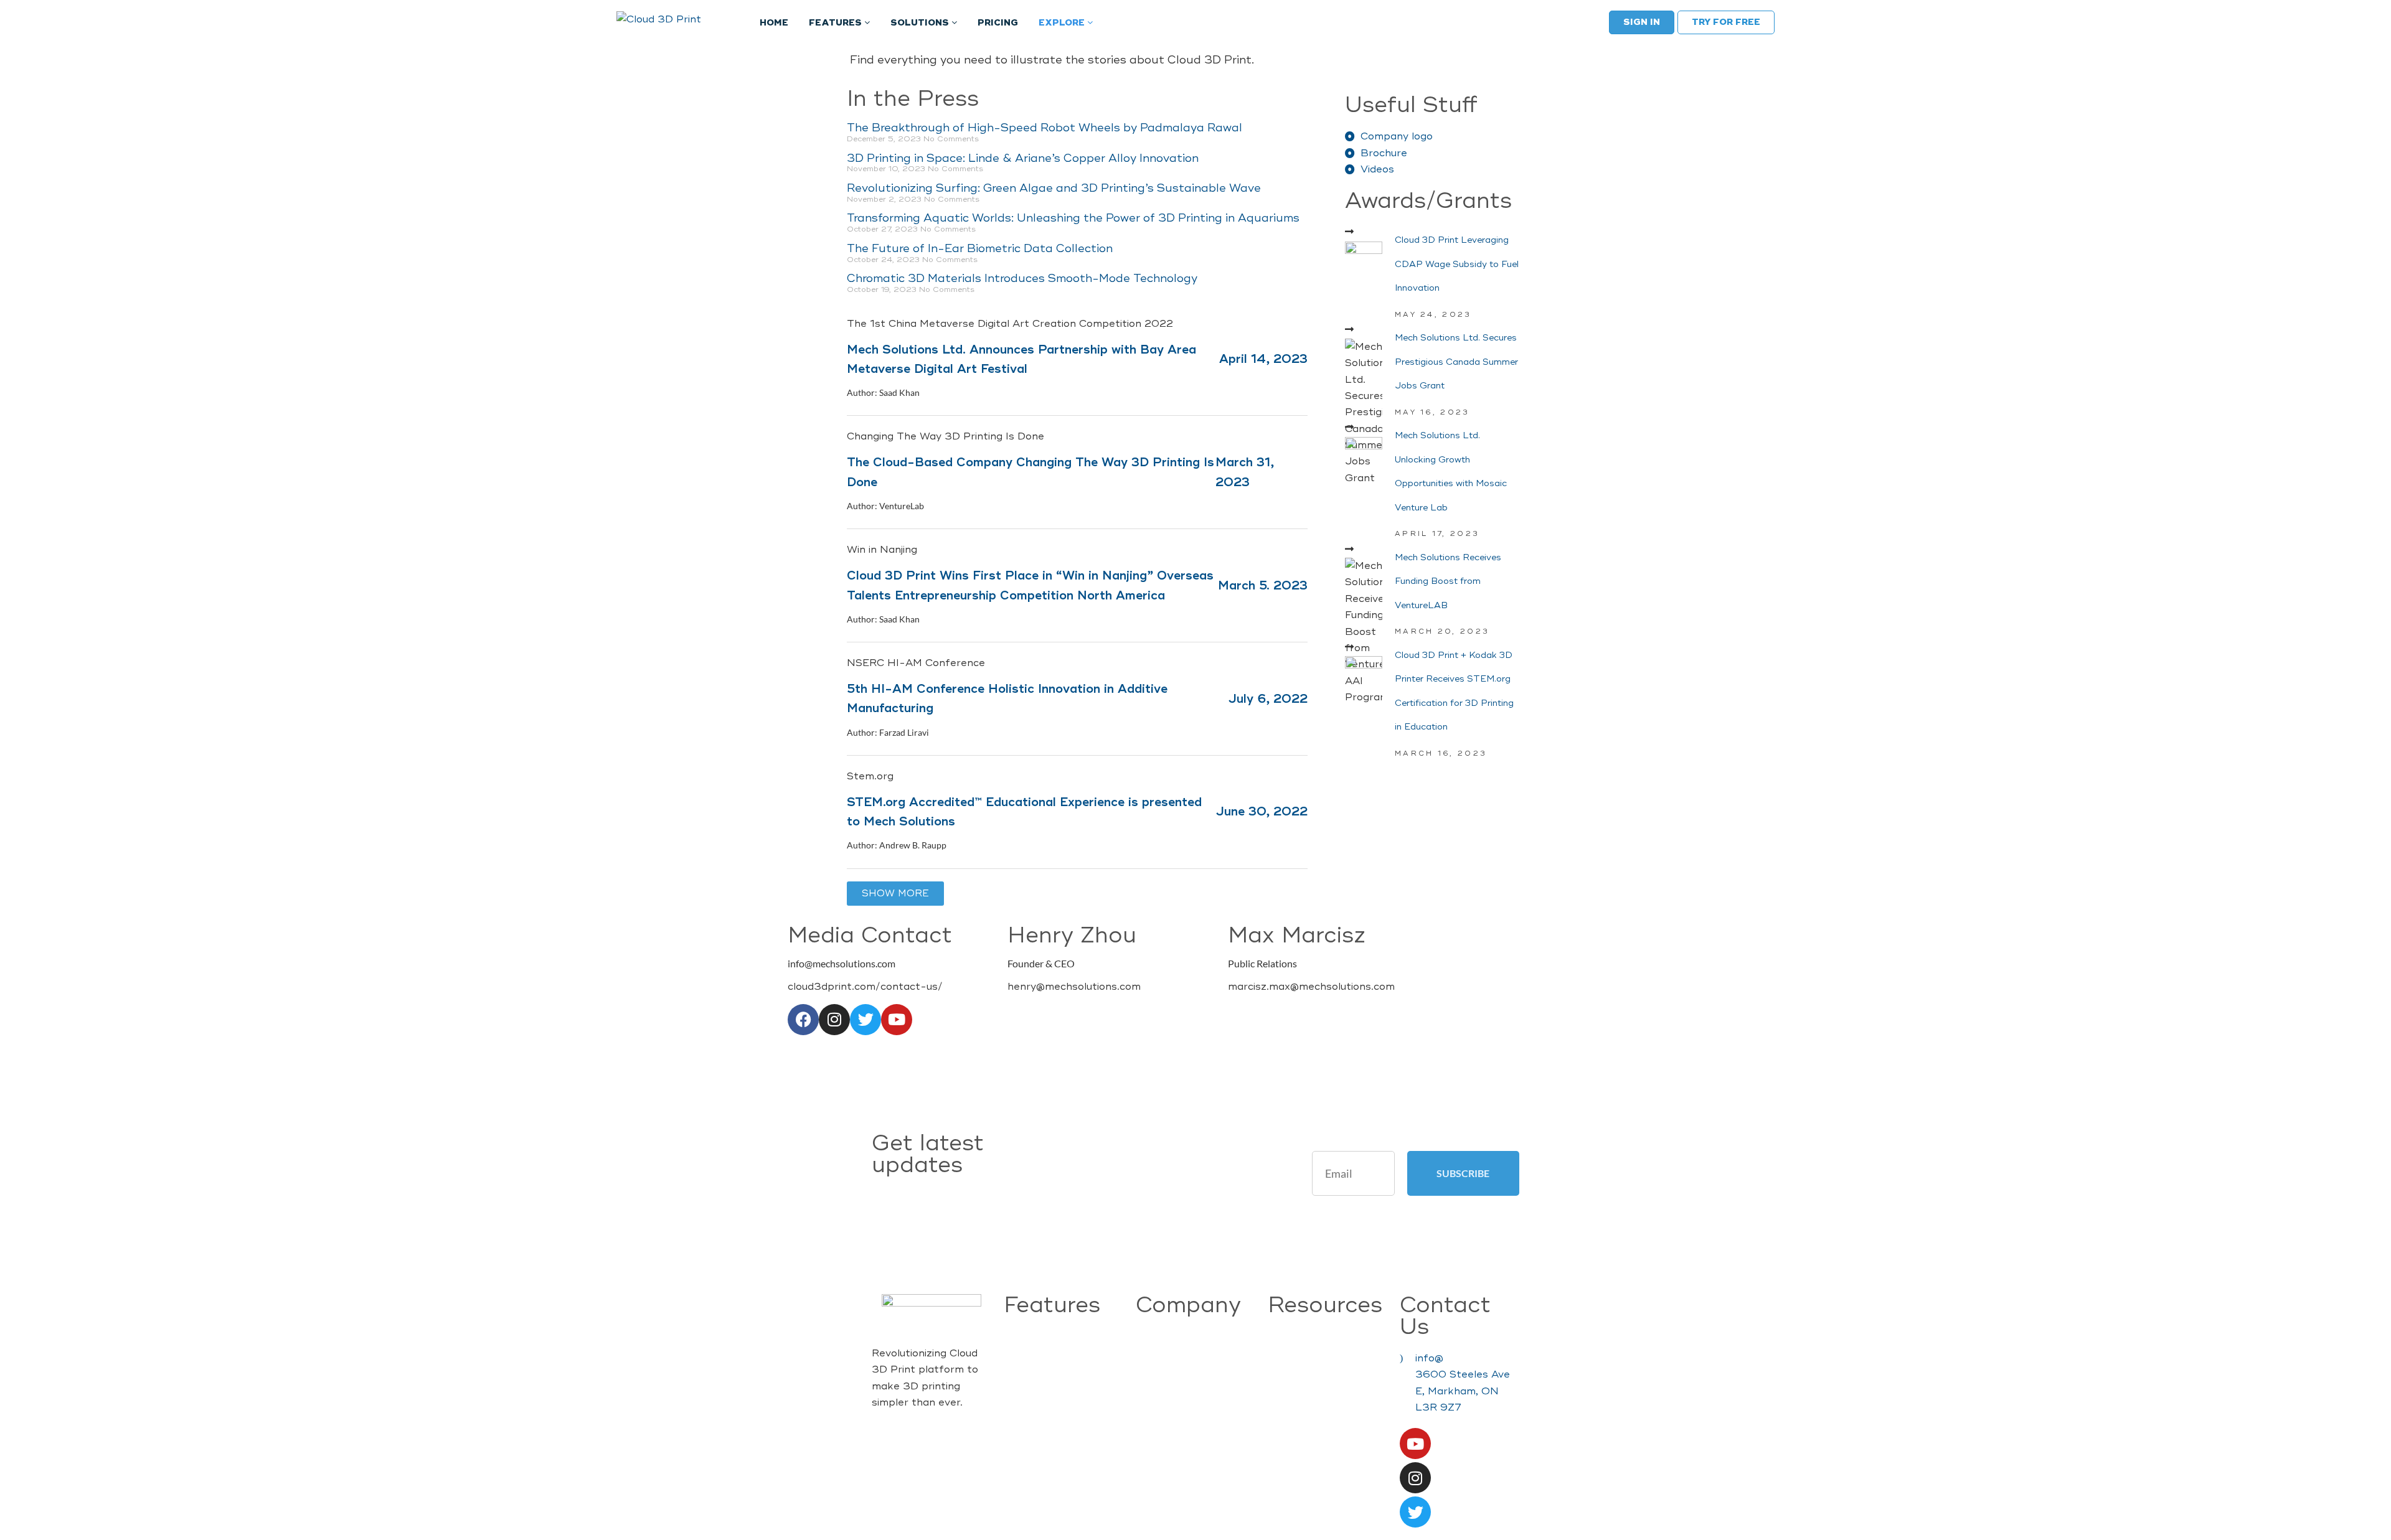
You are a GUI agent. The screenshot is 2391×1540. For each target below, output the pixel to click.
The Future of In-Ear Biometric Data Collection (980, 248)
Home (774, 23)
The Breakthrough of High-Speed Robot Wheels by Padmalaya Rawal (1045, 128)
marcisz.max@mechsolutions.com (1311, 987)
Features (837, 23)
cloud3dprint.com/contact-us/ (865, 987)
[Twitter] (865, 1020)
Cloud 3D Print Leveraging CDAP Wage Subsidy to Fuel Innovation (1457, 264)
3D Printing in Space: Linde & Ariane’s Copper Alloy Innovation (1023, 158)
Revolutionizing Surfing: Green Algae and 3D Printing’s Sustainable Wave (1054, 188)
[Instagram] (834, 1020)
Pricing (998, 23)
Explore (1063, 23)
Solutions (921, 23)
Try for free (1726, 22)
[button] (895, 894)
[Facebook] (803, 1020)
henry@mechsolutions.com (1074, 987)
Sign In (1642, 22)
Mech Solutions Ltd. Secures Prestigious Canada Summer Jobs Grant (1456, 362)
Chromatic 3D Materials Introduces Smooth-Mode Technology (1022, 278)
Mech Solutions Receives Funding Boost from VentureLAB (1448, 581)
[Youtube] (897, 1020)
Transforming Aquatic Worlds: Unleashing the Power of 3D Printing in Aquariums (1073, 218)
